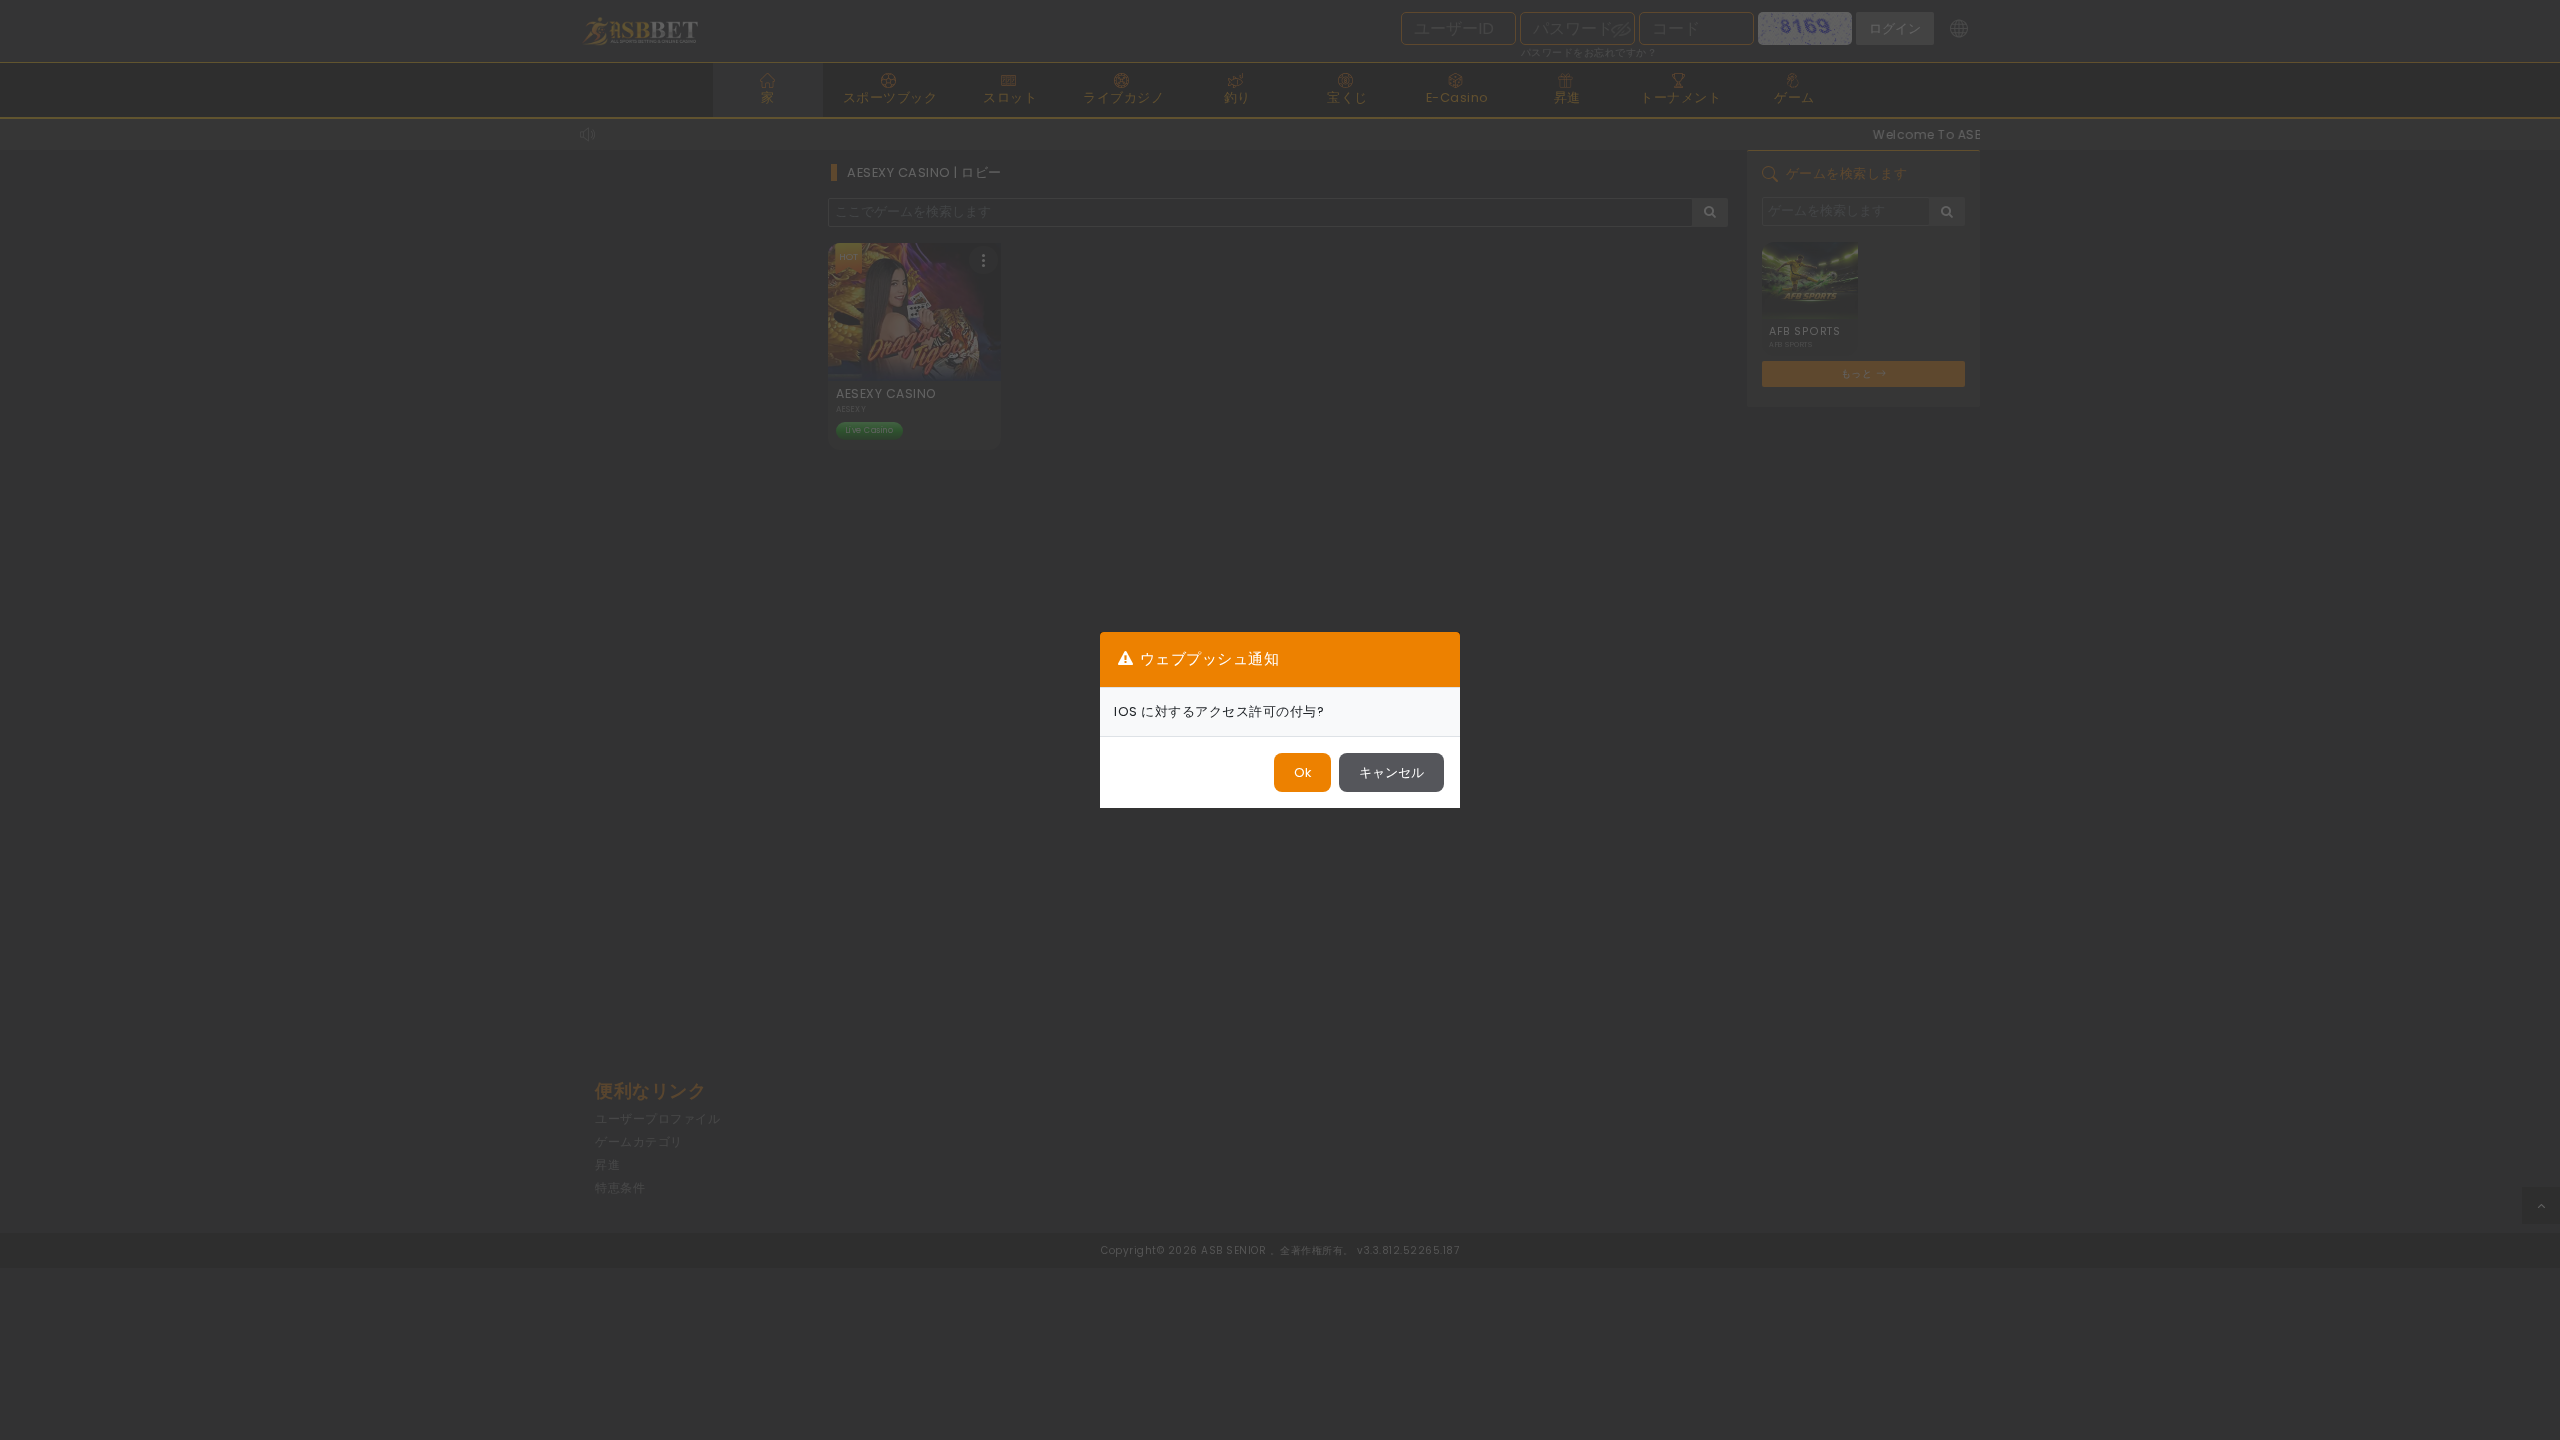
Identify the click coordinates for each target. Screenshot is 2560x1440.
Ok (1302, 772)
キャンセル (1391, 772)
